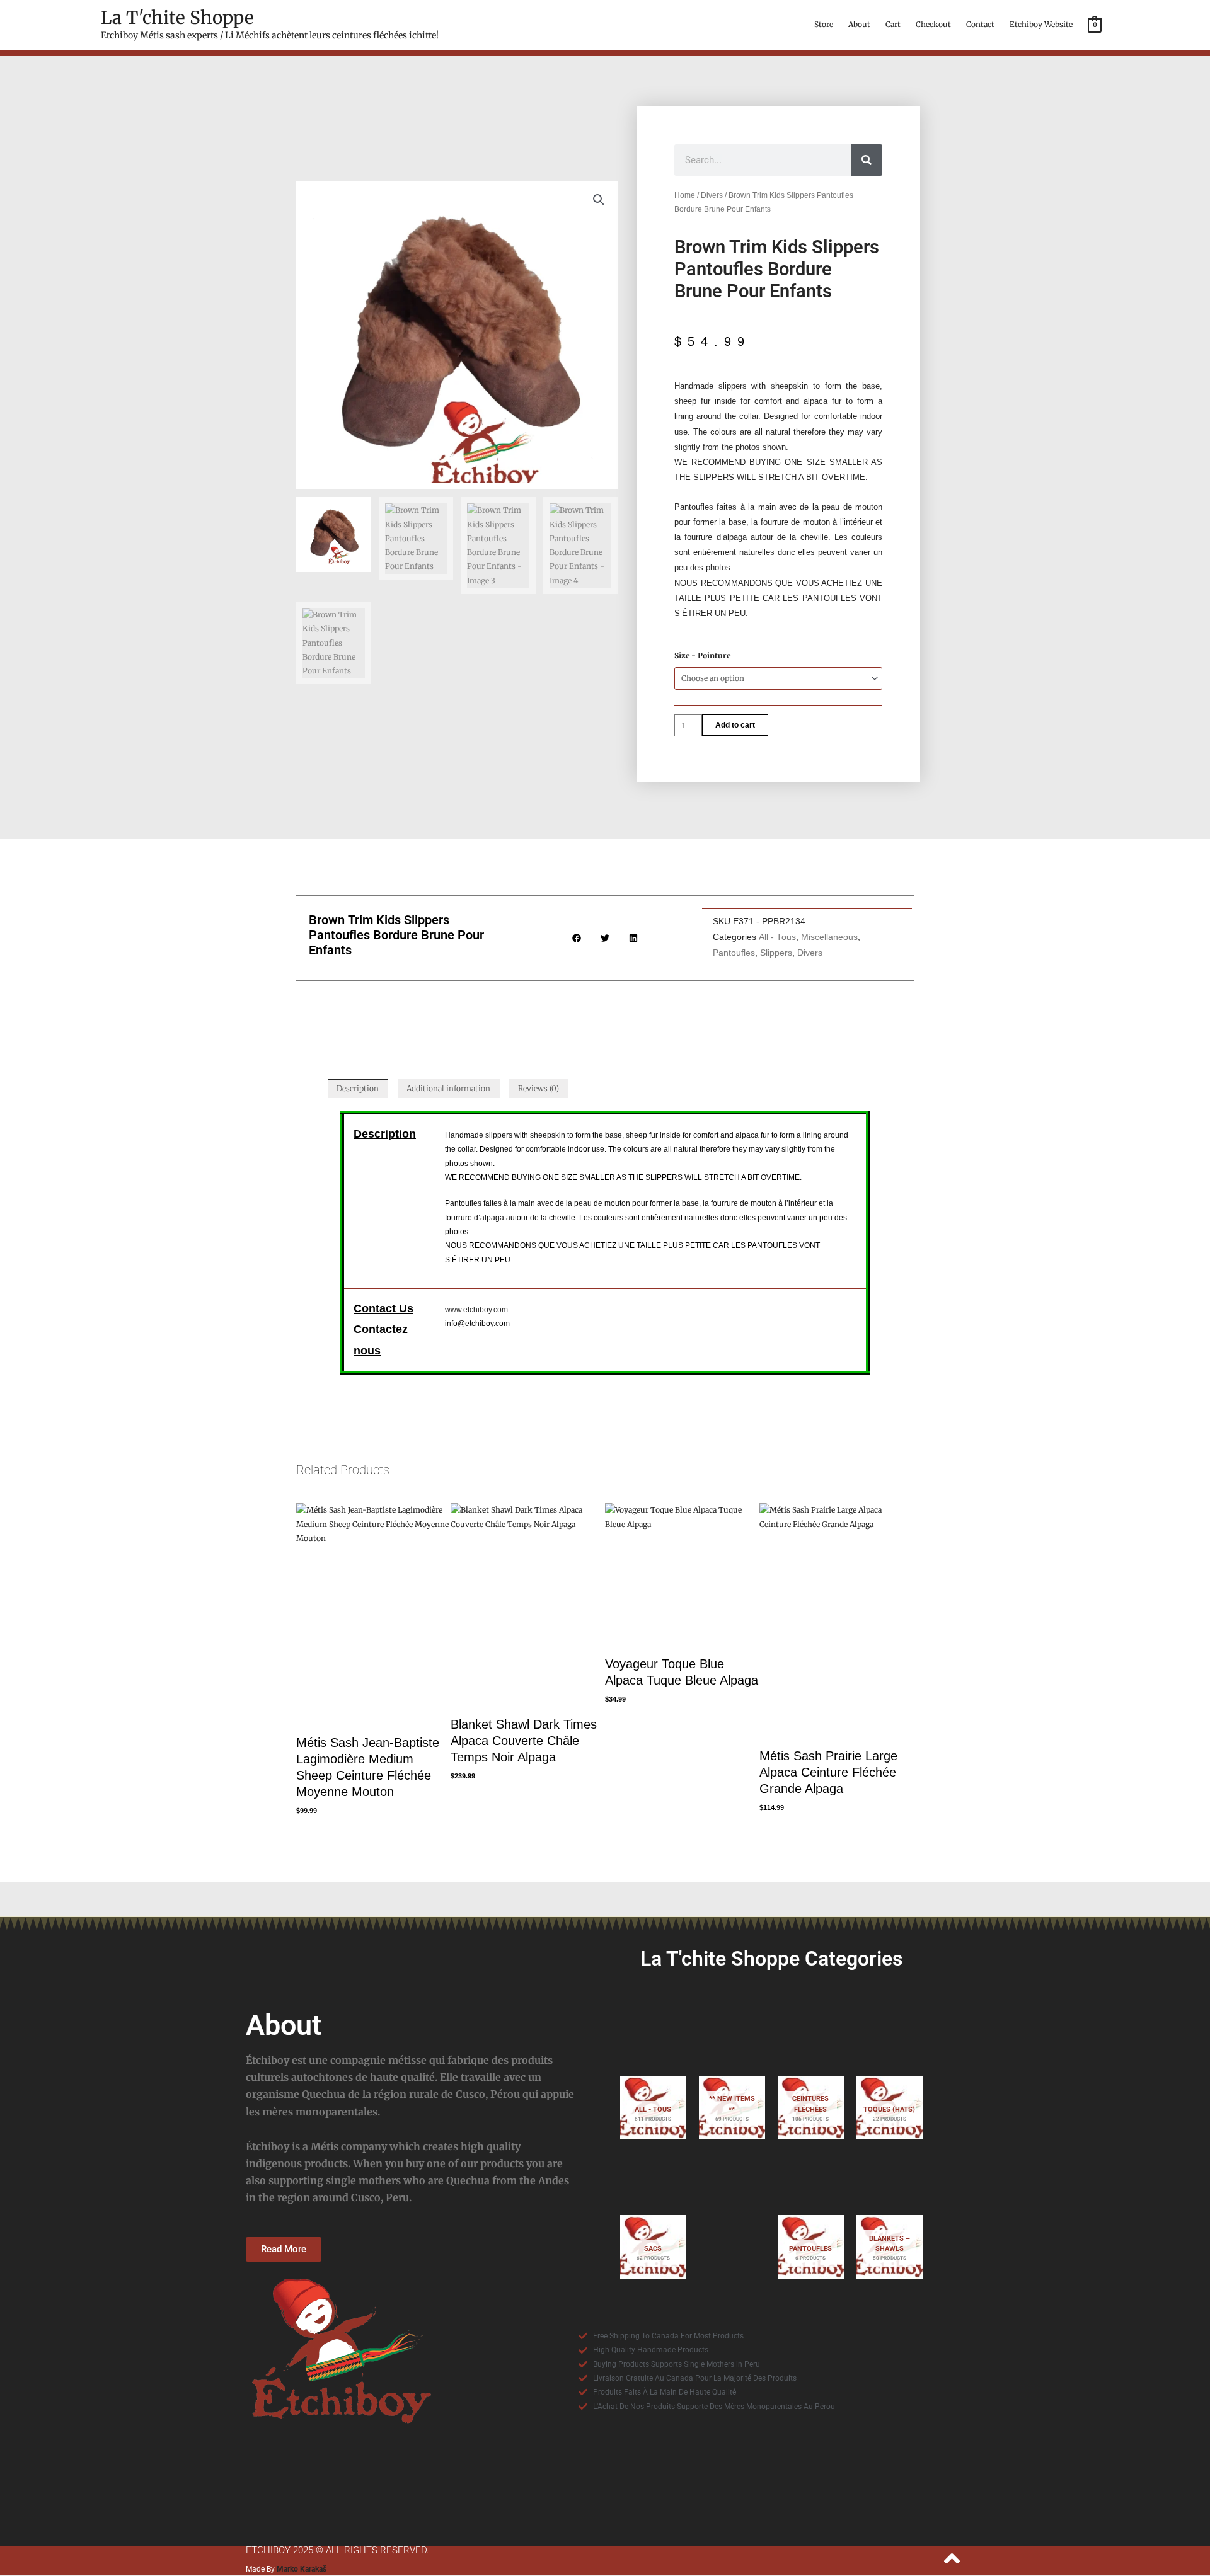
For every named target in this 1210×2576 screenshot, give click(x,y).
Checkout (933, 24)
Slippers (776, 953)
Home (685, 195)
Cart (893, 24)
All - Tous (777, 937)
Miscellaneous (829, 937)
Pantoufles (734, 953)
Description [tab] (358, 1088)
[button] (599, 200)
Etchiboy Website (1041, 24)
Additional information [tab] (448, 1088)
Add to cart (735, 725)
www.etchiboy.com (476, 1310)
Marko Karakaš (302, 2569)
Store (824, 24)
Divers (712, 195)
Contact (980, 24)
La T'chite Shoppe (177, 18)
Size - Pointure (702, 655)
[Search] (867, 160)
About (859, 24)
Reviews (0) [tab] (539, 1088)
